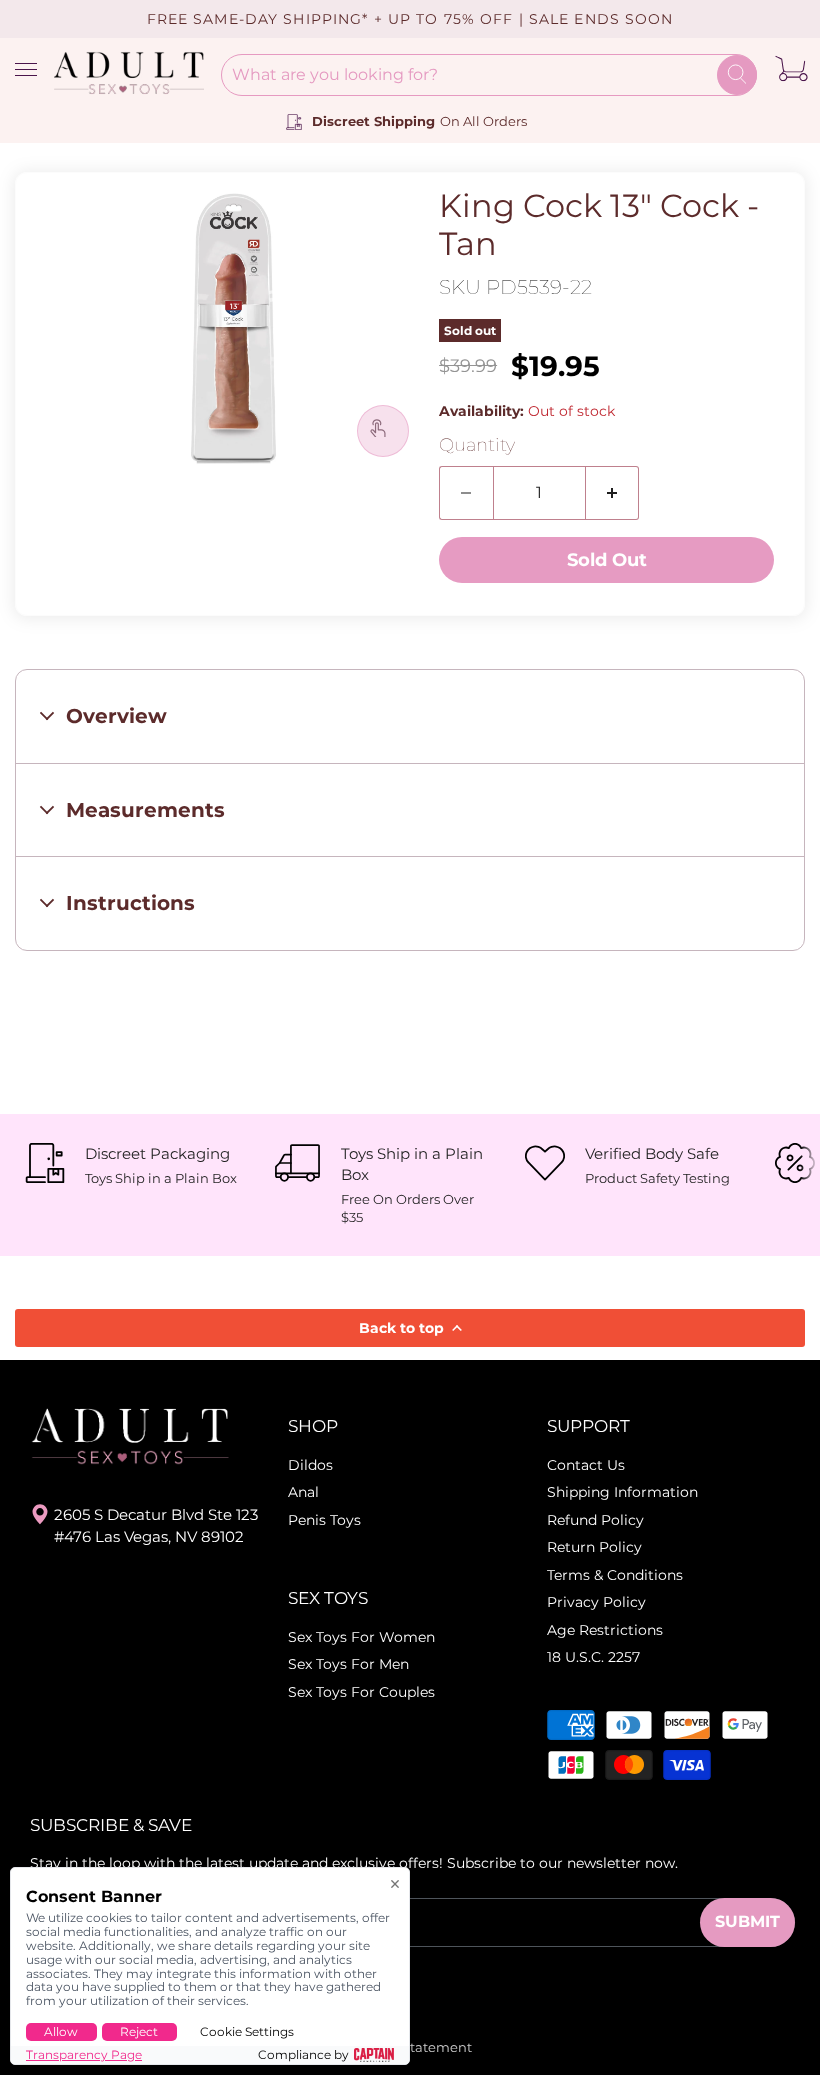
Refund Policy (595, 1520)
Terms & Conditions (615, 1575)
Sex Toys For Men (348, 1664)
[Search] (737, 75)
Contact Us (586, 1465)
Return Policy (594, 1547)
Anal (303, 1492)
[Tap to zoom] (383, 431)
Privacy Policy (596, 1602)
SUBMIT (747, 1921)
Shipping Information (622, 1492)
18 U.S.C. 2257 (593, 1657)
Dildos (310, 1465)
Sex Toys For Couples (361, 1692)
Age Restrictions (605, 1630)
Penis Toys (324, 1520)
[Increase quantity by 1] (613, 493)
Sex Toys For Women (361, 1637)
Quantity (477, 445)
